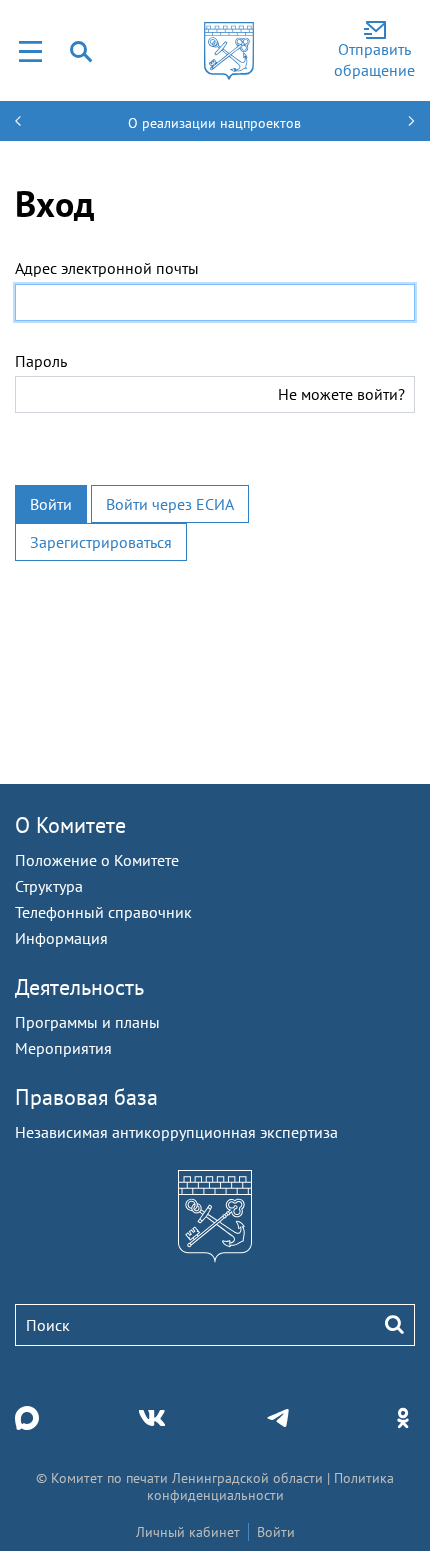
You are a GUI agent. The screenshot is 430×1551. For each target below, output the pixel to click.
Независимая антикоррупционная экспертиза (176, 1132)
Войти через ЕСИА (170, 504)
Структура (49, 886)
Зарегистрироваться (101, 542)
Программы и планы (87, 1022)
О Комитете (70, 825)
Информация (61, 938)
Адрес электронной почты (107, 268)
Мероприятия (63, 1048)
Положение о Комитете (97, 860)
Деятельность (79, 987)
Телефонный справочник (103, 912)
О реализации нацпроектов (214, 123)
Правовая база (86, 1097)
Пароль (41, 361)
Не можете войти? (341, 394)
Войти (51, 504)
